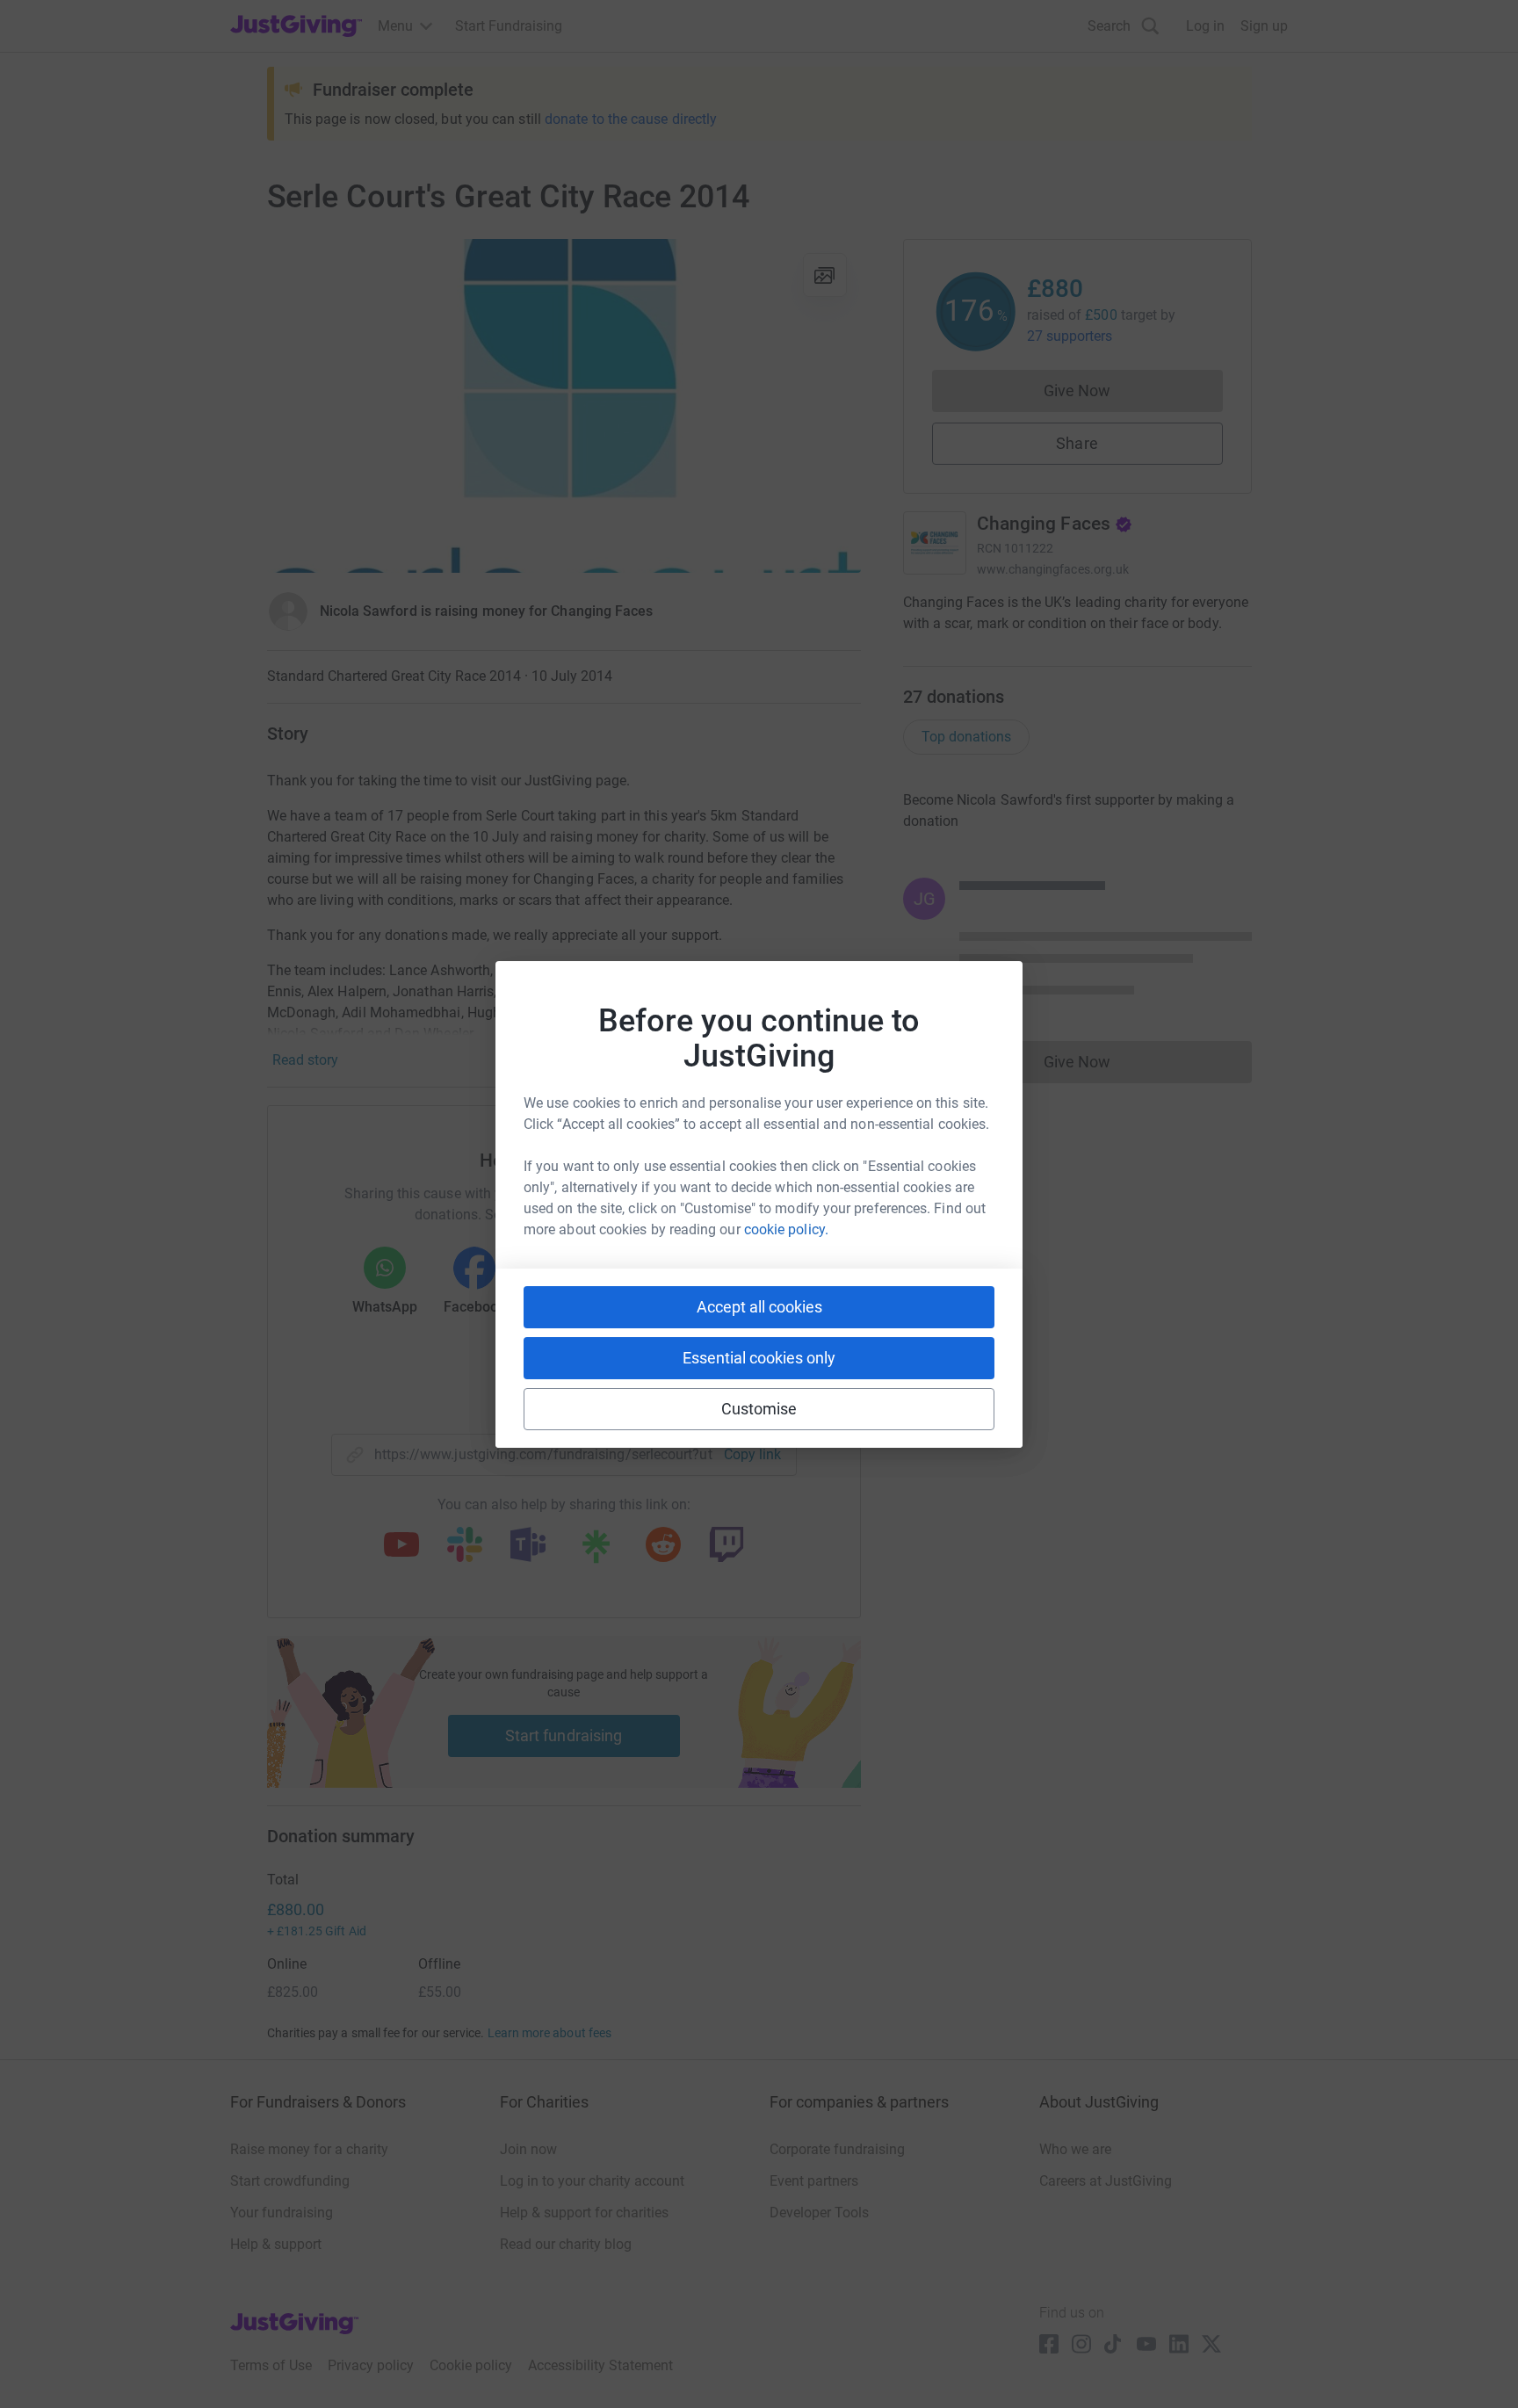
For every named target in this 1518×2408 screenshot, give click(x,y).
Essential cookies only (759, 1358)
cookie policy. (786, 1229)
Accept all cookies (759, 1307)
